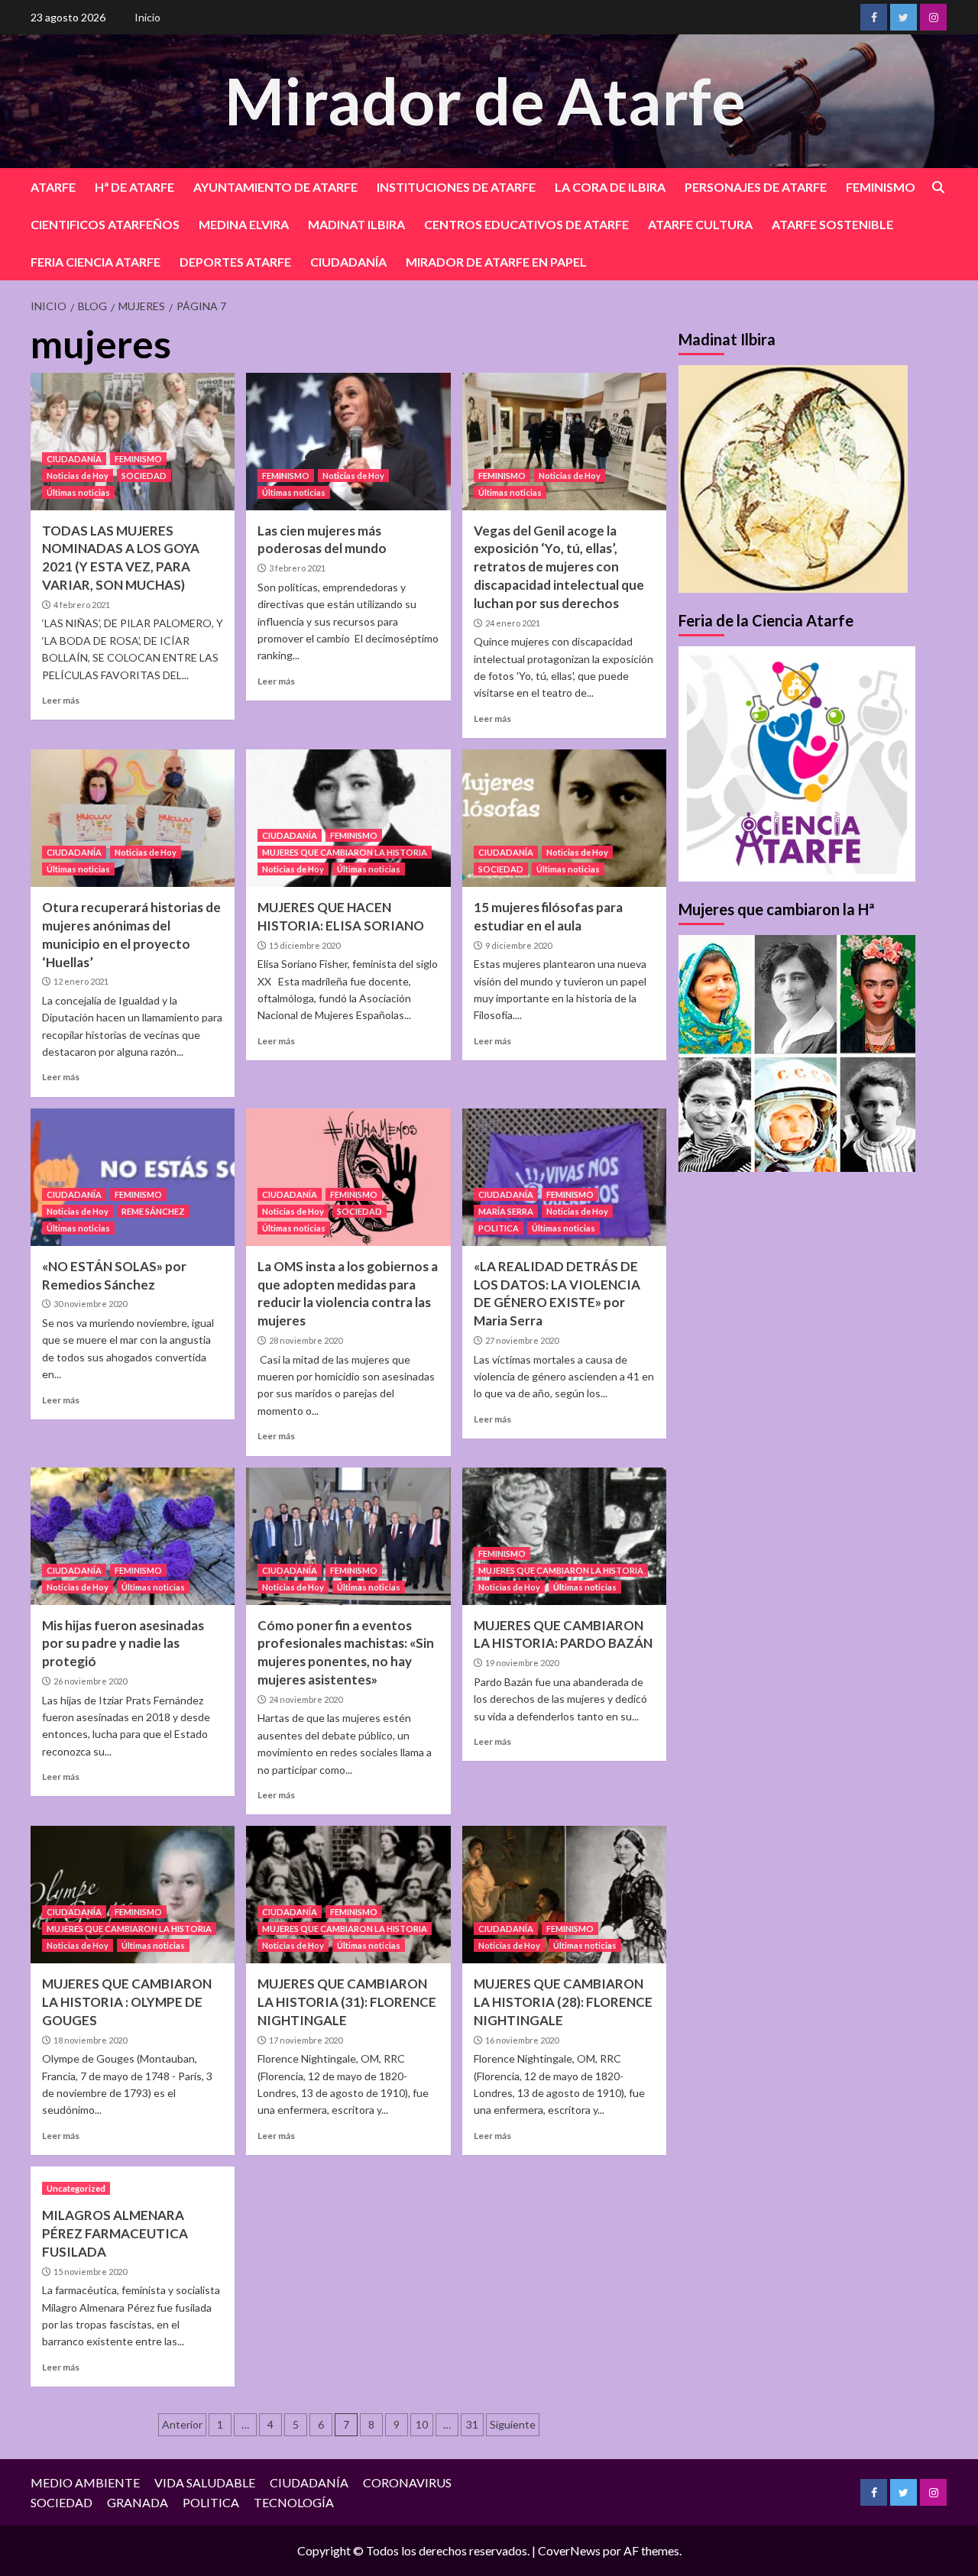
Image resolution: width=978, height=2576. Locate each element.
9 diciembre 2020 (518, 945)
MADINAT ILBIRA (356, 224)
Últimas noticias (78, 492)
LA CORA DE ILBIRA (610, 187)
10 (422, 2424)
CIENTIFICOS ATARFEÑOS (105, 224)
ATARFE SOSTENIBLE (832, 224)
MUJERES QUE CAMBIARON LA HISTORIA (345, 852)
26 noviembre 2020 (90, 1681)
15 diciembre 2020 (304, 945)
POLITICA (499, 1228)
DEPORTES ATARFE (235, 262)
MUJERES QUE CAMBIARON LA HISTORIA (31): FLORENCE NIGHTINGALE (347, 2002)
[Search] (938, 188)
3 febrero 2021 (297, 568)
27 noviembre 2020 (522, 1340)
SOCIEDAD (144, 476)
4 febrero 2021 (82, 605)
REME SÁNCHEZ (153, 1211)
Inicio (147, 17)
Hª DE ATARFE (134, 187)
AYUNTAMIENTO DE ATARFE (275, 187)
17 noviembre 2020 (306, 2040)
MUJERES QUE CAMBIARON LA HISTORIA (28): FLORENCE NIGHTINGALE (563, 2002)
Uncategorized (76, 2188)
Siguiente (513, 2424)
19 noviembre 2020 (522, 1663)
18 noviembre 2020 (90, 2040)
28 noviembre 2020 (306, 1340)
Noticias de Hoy (78, 476)
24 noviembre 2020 (306, 1699)
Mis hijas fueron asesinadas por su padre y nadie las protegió (123, 1644)
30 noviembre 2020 (90, 1304)
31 (472, 2424)
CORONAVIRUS (407, 2482)
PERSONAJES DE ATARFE (756, 187)
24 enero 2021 (513, 623)
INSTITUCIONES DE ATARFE (456, 187)
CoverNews (569, 2550)
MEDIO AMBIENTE (85, 2482)
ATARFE (53, 187)
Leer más (61, 700)
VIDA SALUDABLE (205, 2482)
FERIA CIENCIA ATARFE (96, 262)
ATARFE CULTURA (700, 224)
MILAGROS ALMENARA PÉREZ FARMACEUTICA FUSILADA (115, 2233)
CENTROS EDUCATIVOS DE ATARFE (526, 224)
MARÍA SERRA (506, 1211)
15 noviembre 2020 (90, 2272)
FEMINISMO (881, 187)
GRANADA (138, 2502)
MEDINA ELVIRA (244, 224)
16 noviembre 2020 (522, 2040)
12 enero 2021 (81, 981)
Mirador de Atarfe (485, 100)
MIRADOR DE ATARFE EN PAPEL (496, 262)
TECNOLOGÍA (294, 2502)
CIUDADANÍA (348, 262)
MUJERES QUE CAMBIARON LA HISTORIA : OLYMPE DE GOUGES (127, 2002)
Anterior (182, 2424)
